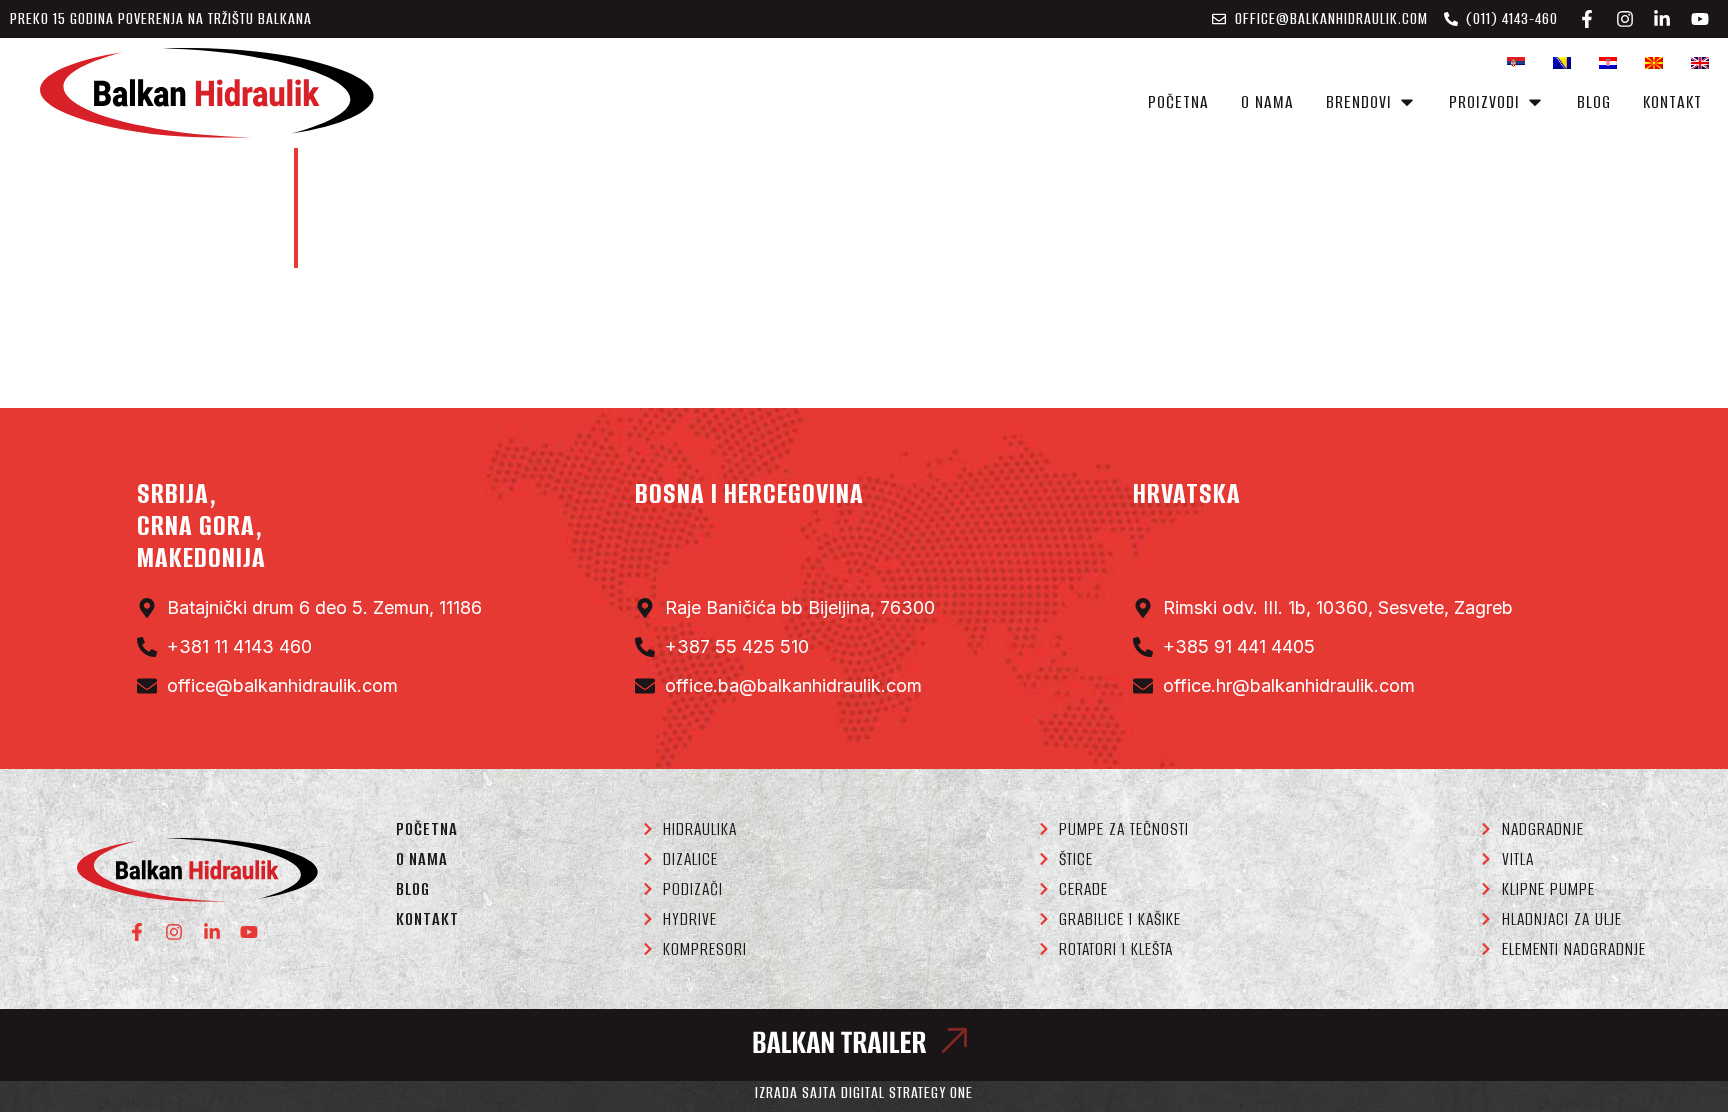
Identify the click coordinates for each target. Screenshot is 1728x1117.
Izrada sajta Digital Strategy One (864, 1092)
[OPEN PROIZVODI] (1535, 102)
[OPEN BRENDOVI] (1407, 102)
